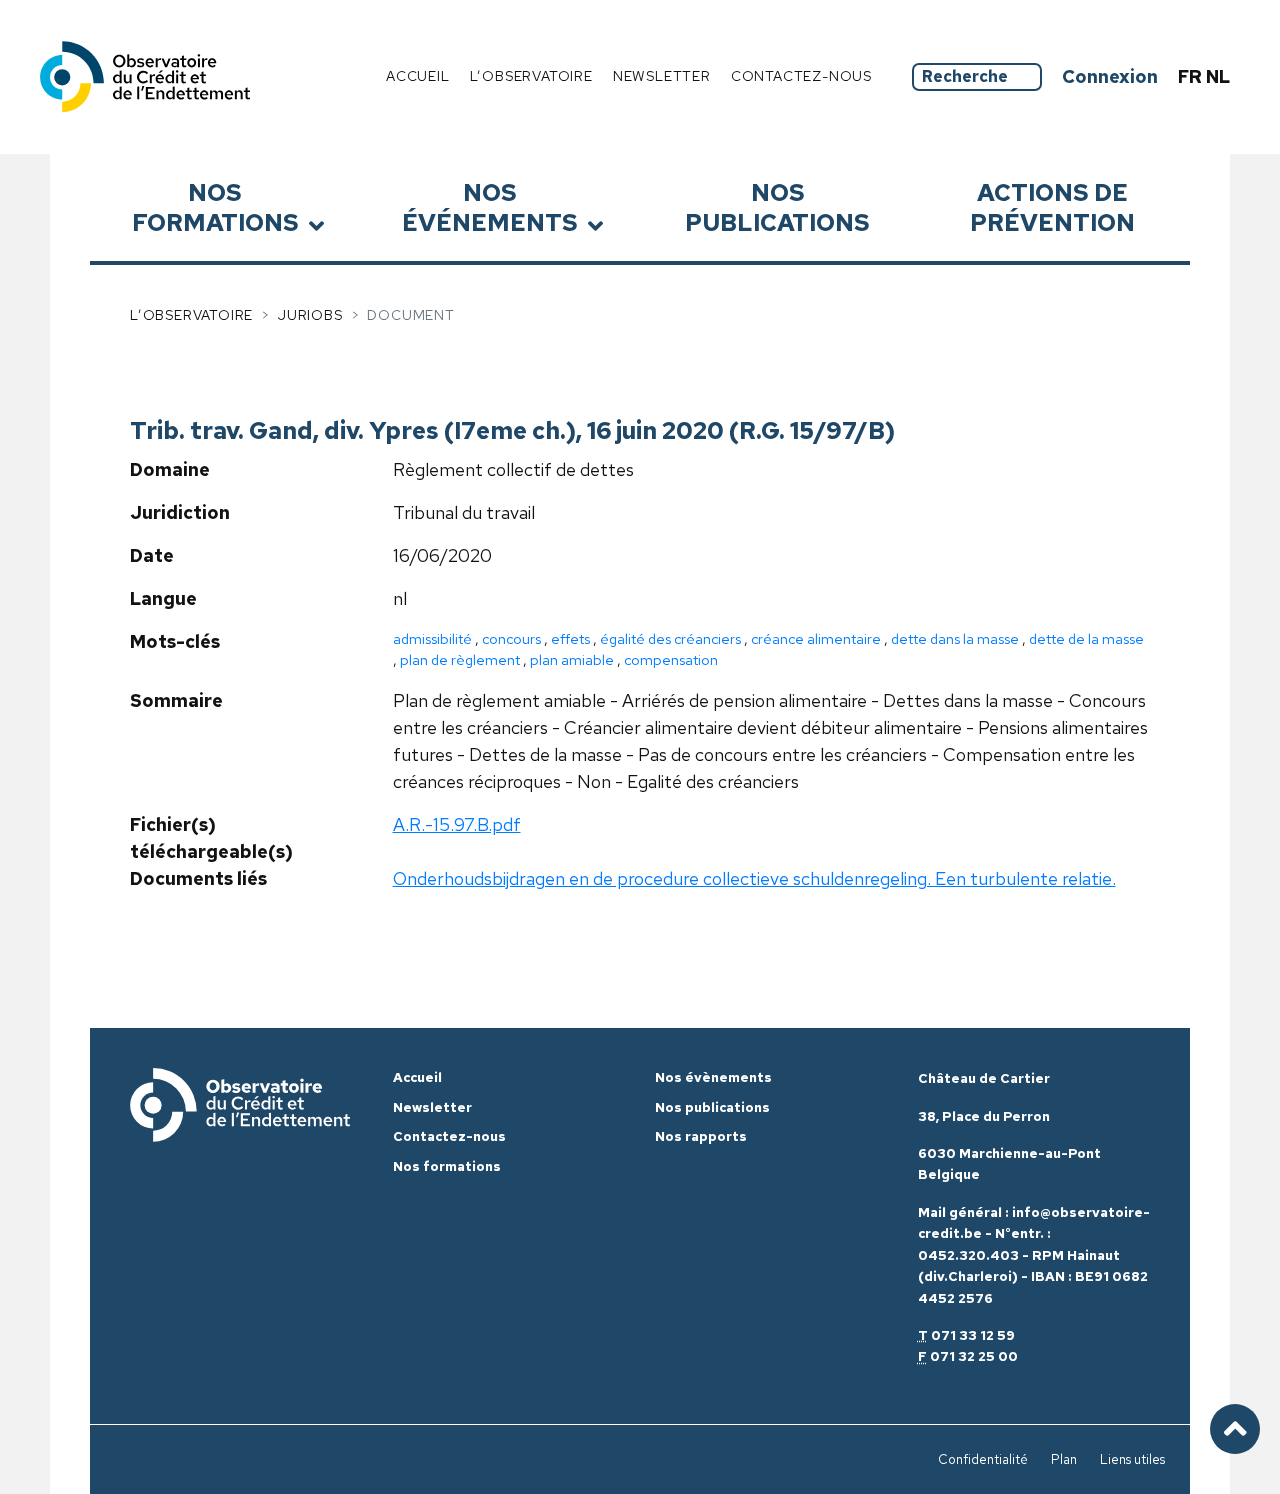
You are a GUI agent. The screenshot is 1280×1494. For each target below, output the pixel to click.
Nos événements (490, 207)
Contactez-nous (801, 76)
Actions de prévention (1052, 207)
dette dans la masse (955, 638)
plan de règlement (460, 659)
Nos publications (777, 207)
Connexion (1110, 76)
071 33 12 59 (973, 1335)
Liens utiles (1132, 1459)
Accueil (418, 76)
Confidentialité (983, 1459)
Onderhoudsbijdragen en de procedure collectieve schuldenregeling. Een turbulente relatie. (754, 878)
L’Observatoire (191, 315)
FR (1192, 76)
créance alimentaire (816, 638)
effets (570, 638)
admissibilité (432, 638)
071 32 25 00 (974, 1356)
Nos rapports (701, 1136)
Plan (1064, 1459)
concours (511, 638)
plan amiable (572, 659)
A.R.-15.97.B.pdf (457, 824)
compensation (671, 659)
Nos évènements (713, 1077)
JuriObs (310, 315)
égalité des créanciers (670, 638)
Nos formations (215, 207)
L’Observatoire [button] (531, 76)
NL (1218, 76)
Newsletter (662, 76)
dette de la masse (1086, 638)
